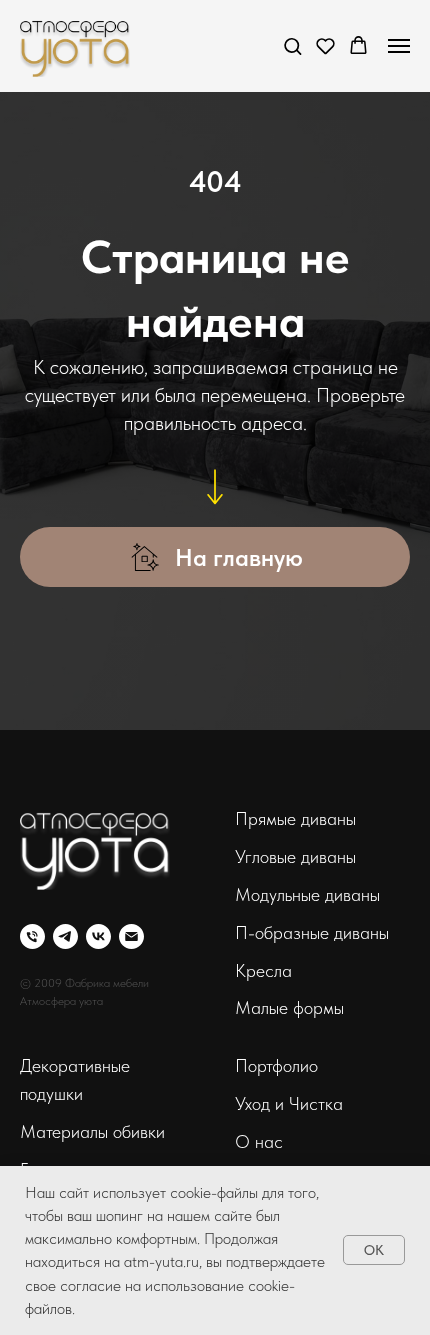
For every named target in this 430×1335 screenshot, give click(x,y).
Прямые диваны (295, 818)
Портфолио (276, 1065)
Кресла (263, 970)
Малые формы (289, 1007)
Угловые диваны (295, 856)
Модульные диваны (307, 894)
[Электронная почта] (131, 936)
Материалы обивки (92, 1131)
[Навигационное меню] (399, 46)
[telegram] (65, 936)
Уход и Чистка (289, 1103)
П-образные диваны (312, 932)
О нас (259, 1141)
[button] (292, 45)
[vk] (98, 936)
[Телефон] (32, 936)
